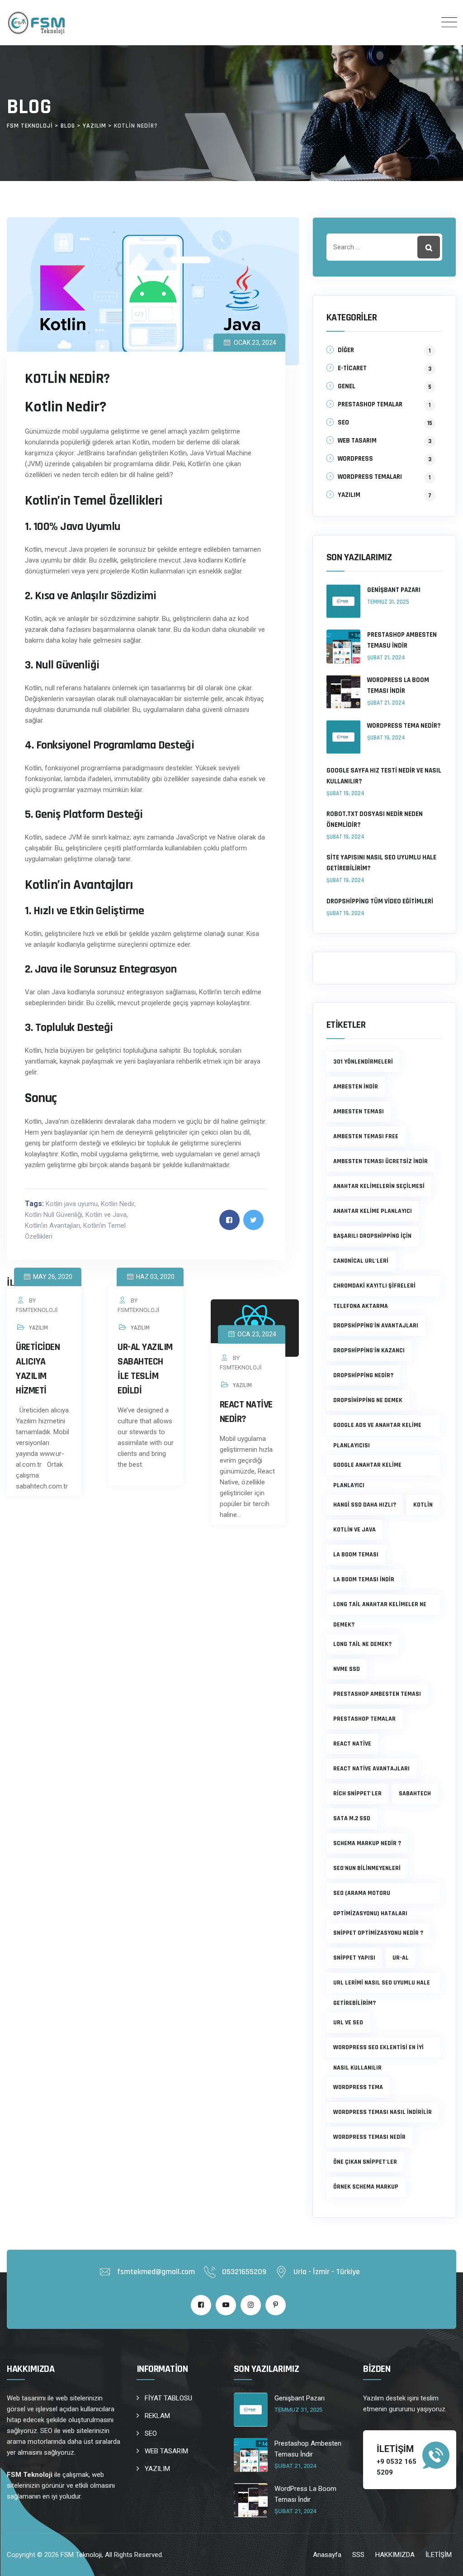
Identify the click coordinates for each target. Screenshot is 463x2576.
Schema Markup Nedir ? (367, 1843)
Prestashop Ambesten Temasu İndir (402, 640)
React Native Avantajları (371, 1769)
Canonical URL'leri (361, 1261)
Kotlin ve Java (106, 1215)
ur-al (401, 1958)
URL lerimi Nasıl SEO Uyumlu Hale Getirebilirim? (382, 1986)
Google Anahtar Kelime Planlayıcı (367, 1468)
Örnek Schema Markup (366, 2187)
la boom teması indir (364, 1579)
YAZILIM (38, 1328)
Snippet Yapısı (354, 1958)
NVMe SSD (347, 1669)
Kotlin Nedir (118, 1204)
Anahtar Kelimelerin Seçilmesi (379, 1186)
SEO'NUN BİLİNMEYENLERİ (367, 1868)
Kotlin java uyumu (72, 1204)
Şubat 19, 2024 (386, 738)
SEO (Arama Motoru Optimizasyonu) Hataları (370, 1896)
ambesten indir (356, 1087)
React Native (352, 1744)
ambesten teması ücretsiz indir (380, 1161)
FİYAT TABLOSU (168, 2398)
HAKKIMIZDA (395, 2555)
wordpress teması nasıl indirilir (383, 2112)
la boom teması (356, 1555)
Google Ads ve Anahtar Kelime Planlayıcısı (377, 1428)
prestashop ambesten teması (377, 1694)
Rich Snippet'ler (357, 1794)
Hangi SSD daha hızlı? (365, 1505)
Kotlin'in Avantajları (52, 1226)
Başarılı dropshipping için (372, 1236)
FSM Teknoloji (81, 2555)
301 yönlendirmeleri (363, 1062)
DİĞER (346, 350)
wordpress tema (358, 2087)
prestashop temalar (364, 1719)
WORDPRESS (355, 459)
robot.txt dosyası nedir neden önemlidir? (375, 819)
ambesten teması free (366, 1136)
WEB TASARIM (357, 441)
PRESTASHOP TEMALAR (370, 404)
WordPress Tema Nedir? (404, 726)
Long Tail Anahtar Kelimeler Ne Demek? (380, 1608)
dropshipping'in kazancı (369, 1350)
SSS (358, 2555)
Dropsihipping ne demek (368, 1400)
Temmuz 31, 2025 (388, 602)
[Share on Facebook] (229, 1220)
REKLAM (157, 2416)
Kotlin (423, 1505)
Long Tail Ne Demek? (362, 1644)
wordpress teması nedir (369, 2137)
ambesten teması (359, 1111)
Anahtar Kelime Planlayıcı (373, 1211)
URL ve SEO (348, 2023)
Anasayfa (327, 2555)
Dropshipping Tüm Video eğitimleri (380, 901)
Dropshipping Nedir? (363, 1375)
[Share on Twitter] (253, 1220)
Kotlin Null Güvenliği (54, 1215)
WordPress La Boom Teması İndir (398, 685)
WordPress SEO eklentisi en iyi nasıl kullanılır (378, 2051)
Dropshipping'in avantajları (376, 1326)
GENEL (347, 386)
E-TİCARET (352, 368)
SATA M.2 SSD (352, 1818)
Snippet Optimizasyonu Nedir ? (378, 1933)
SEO (343, 422)
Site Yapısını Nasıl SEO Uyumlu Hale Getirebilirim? (381, 863)
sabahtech (415, 1794)
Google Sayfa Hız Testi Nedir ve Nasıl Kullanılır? (384, 776)
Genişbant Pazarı (394, 590)
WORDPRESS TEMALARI (370, 477)
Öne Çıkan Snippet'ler (365, 2162)
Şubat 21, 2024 (386, 658)
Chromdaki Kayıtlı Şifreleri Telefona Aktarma (374, 1289)
